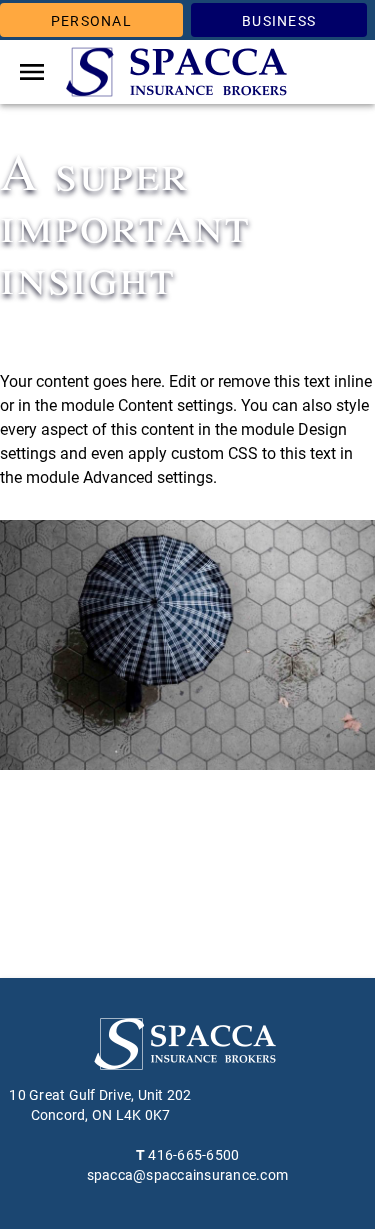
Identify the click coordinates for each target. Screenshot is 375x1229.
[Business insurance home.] (180, 72)
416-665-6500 (193, 1155)
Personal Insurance (91, 25)
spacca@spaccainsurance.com (188, 1175)
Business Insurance (278, 25)
